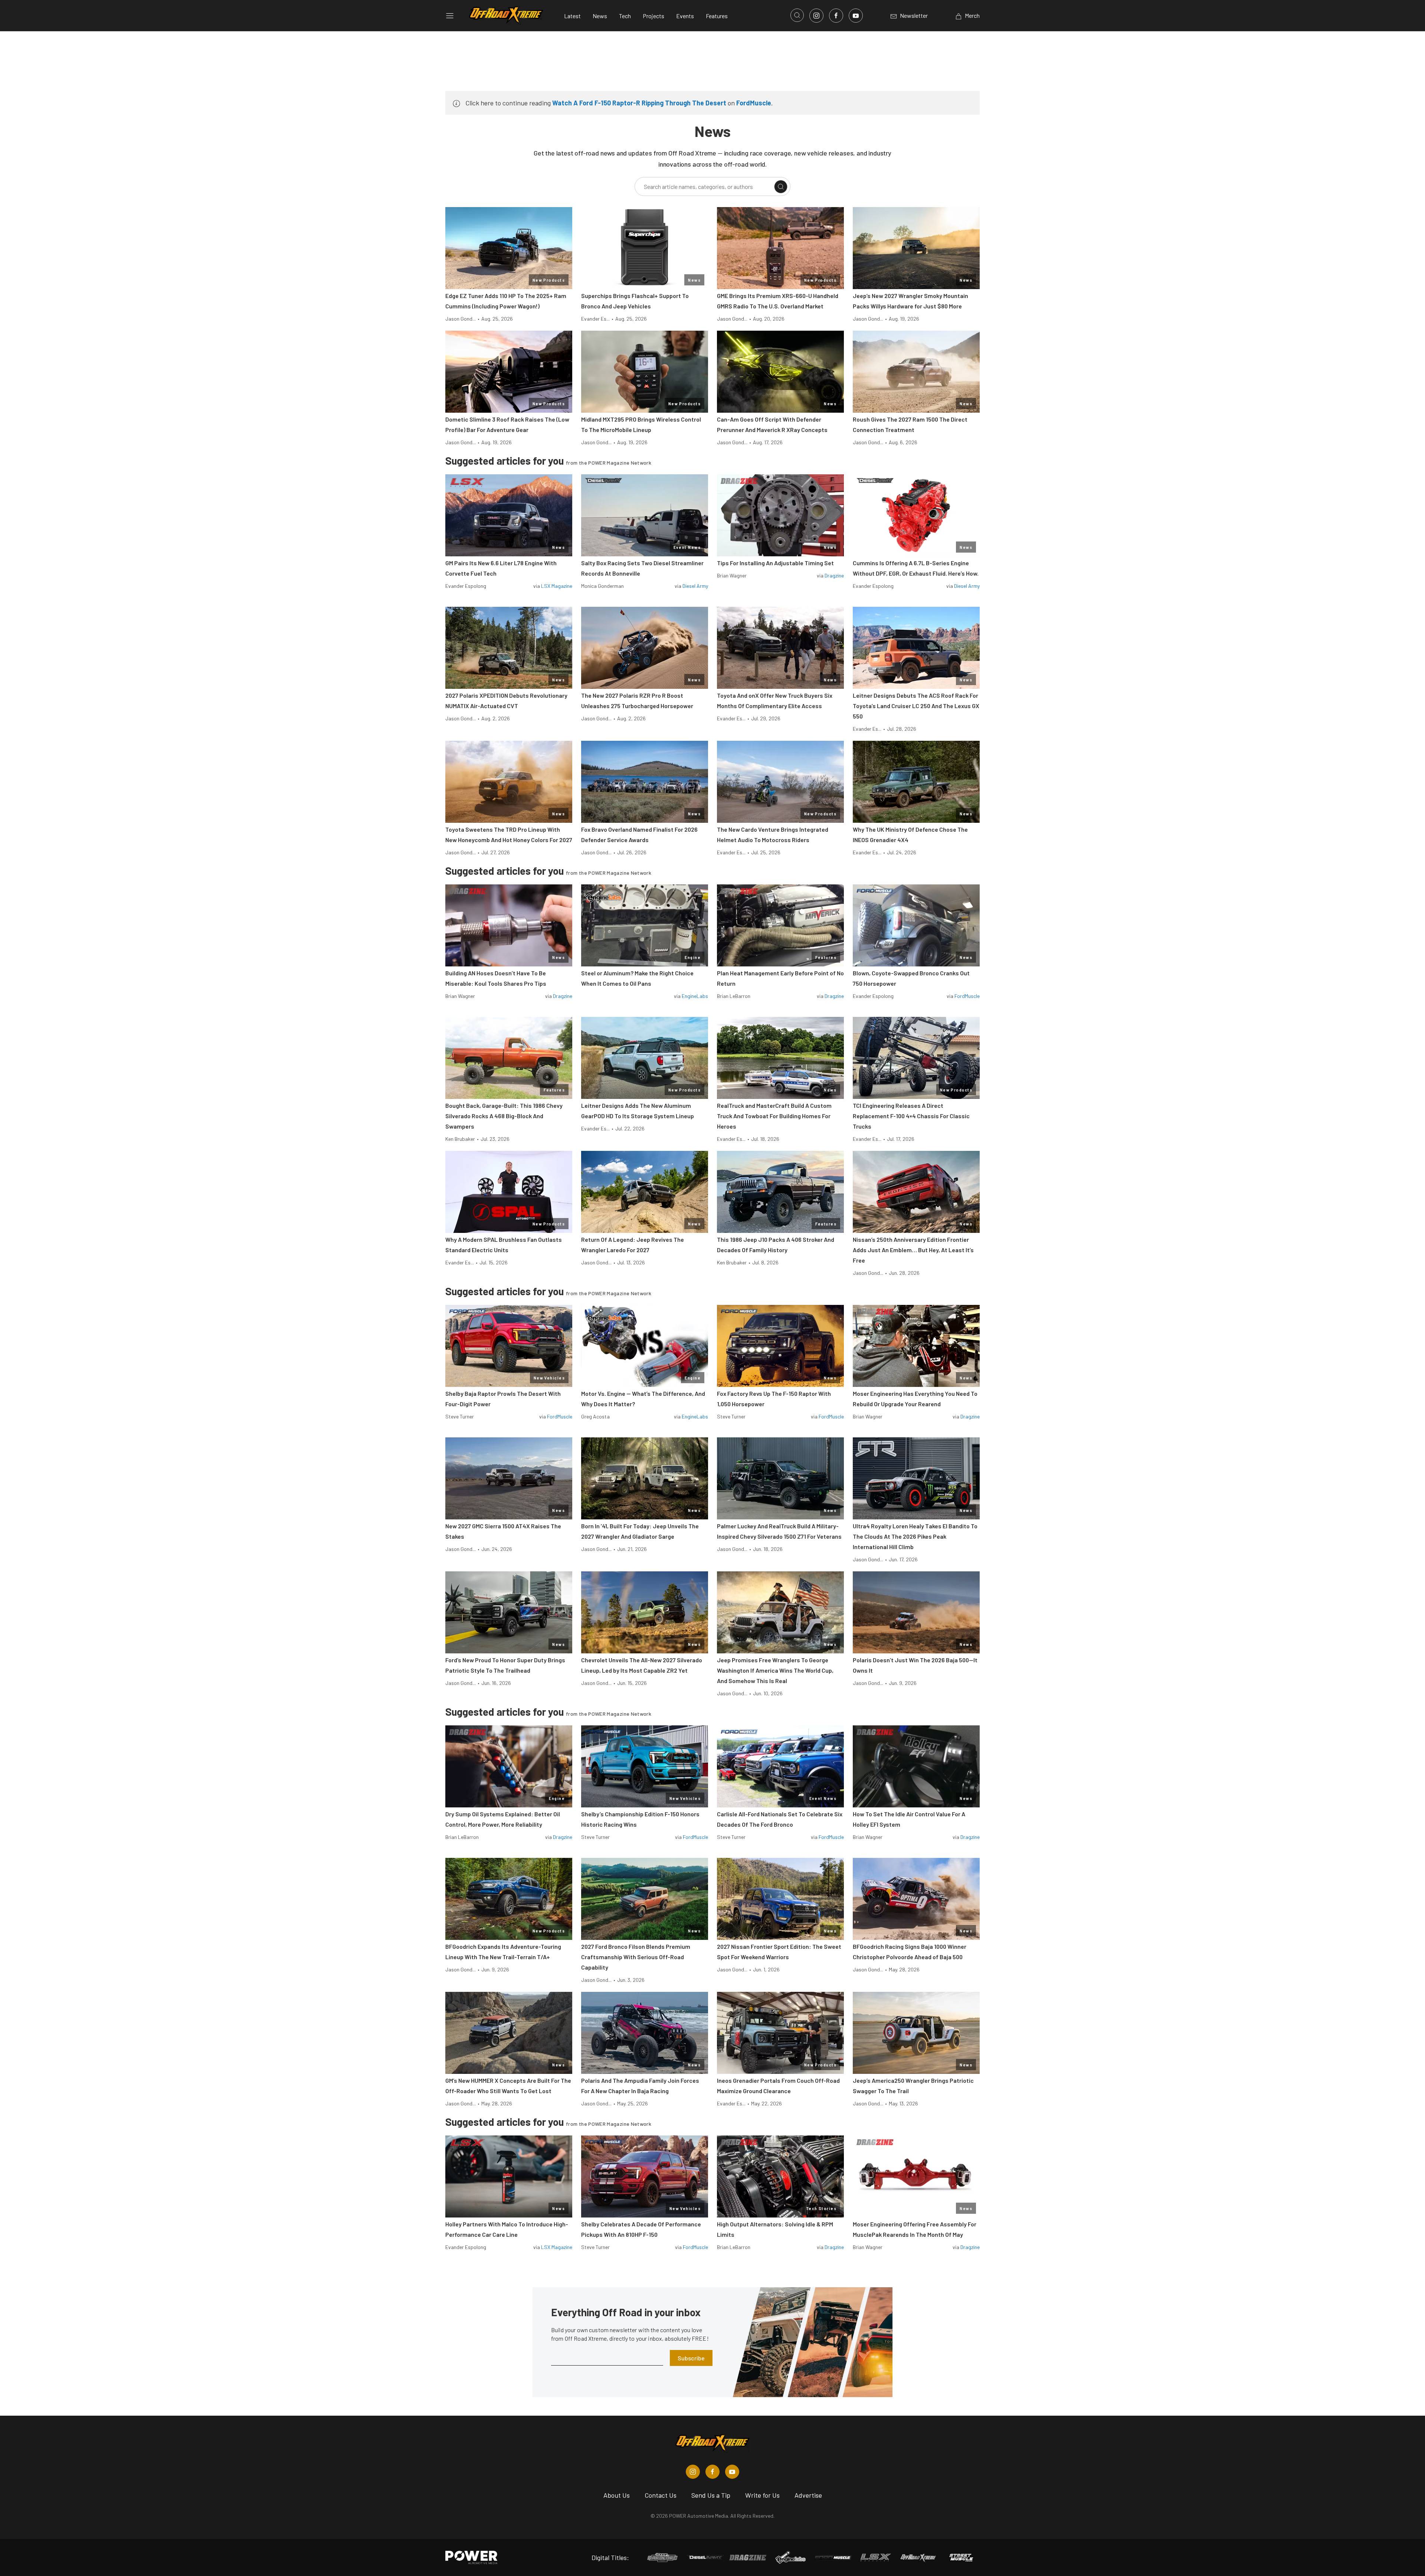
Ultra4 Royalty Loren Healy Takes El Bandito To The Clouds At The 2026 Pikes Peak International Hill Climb (915, 1536)
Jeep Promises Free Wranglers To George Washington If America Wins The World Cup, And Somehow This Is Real (775, 1670)
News (600, 16)
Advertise (808, 2495)
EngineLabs (695, 996)
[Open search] (797, 15)
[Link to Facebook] (836, 16)
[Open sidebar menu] (450, 16)
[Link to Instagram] (816, 16)
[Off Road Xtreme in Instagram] (693, 2472)
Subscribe (691, 2358)
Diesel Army (695, 586)
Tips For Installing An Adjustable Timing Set (775, 563)
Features (717, 16)
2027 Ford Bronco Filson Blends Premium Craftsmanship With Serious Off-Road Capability (636, 1957)
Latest (572, 16)
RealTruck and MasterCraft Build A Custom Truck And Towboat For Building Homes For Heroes (774, 1116)
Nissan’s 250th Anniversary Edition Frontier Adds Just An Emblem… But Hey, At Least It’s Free (913, 1250)
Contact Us (661, 2495)
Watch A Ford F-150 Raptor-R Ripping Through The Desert (639, 103)
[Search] (781, 187)
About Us (617, 2495)
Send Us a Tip (711, 2495)
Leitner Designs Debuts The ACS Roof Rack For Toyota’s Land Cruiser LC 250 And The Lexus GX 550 (916, 706)
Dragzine (834, 575)
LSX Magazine (557, 586)
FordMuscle (754, 103)
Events (685, 16)
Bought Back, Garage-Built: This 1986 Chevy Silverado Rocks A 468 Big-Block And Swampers (504, 1116)
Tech (625, 16)
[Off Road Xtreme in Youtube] (732, 2472)
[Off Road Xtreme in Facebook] (712, 2472)
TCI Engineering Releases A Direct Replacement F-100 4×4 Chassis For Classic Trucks (911, 1116)
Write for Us (762, 2495)
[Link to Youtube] (856, 16)
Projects (653, 16)
